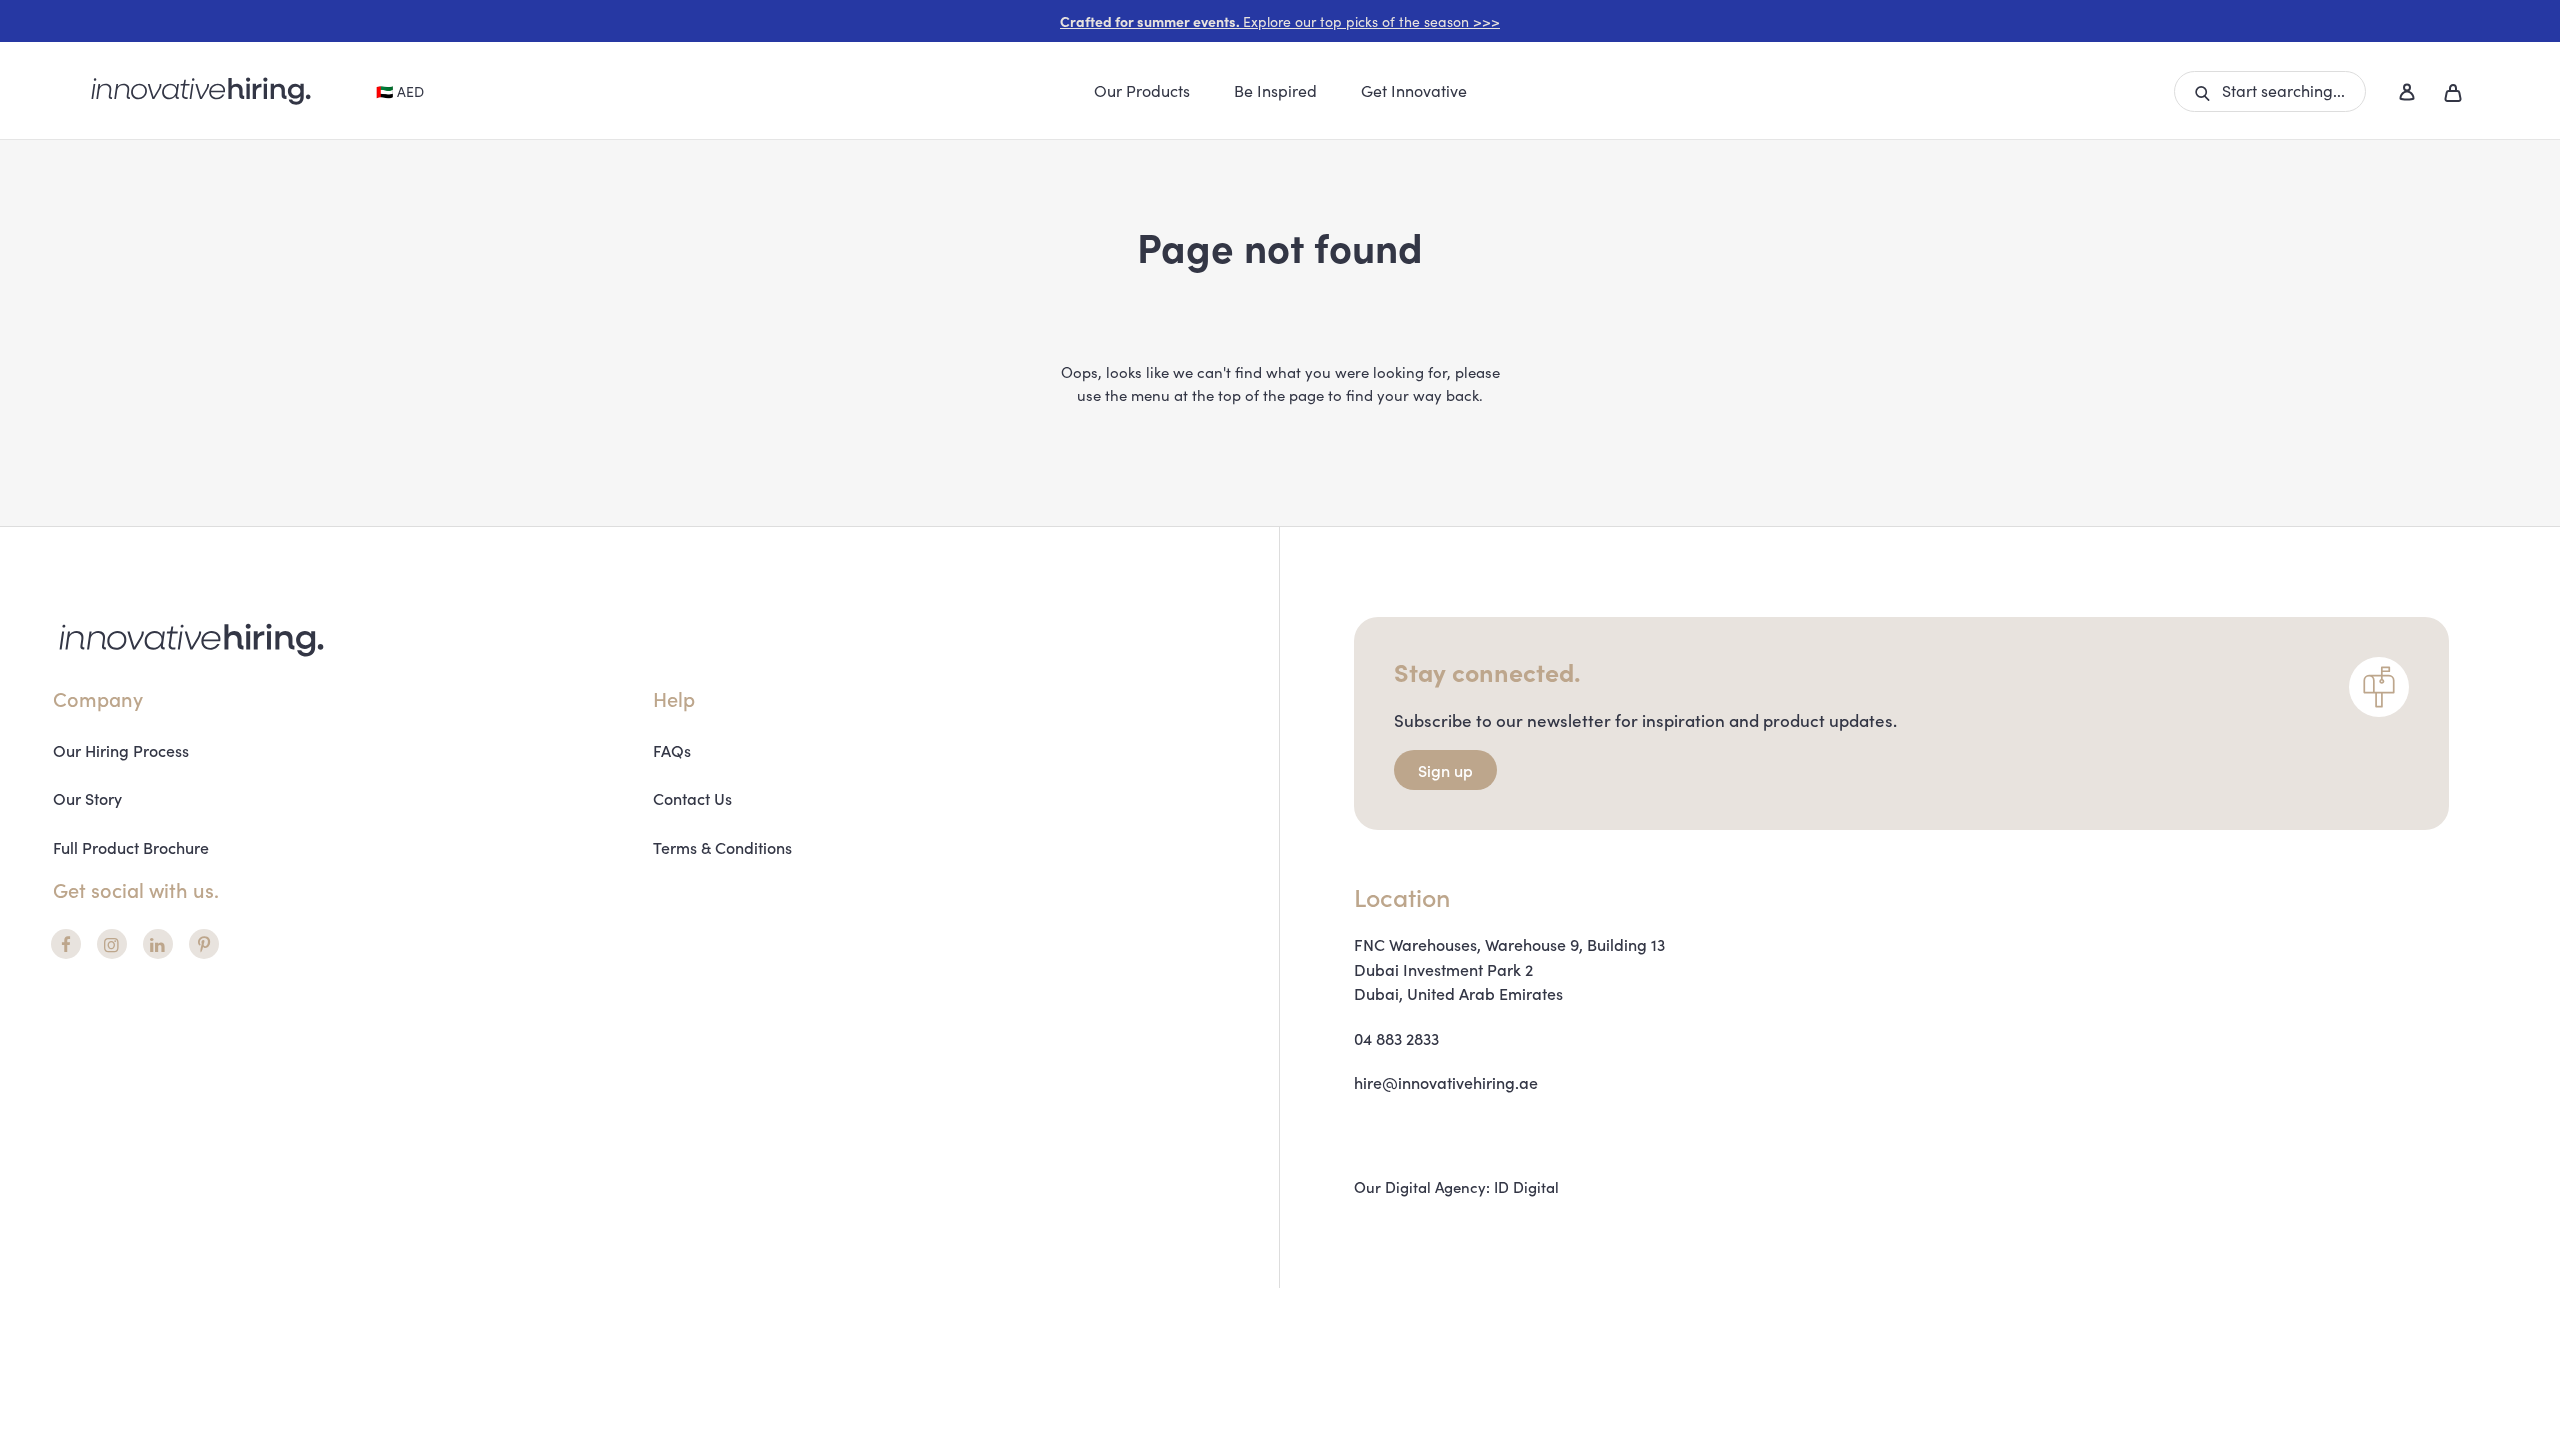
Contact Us (692, 798)
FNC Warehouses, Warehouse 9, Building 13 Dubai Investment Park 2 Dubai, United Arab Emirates (1509, 968)
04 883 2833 (1396, 1038)
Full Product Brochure (131, 847)
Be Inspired (1275, 90)
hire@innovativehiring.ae (1446, 1082)
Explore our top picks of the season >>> (1280, 21)
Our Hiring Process (121, 750)
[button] (2270, 91)
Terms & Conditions (722, 847)
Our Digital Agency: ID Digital (1456, 1186)
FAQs (672, 750)
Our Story (87, 798)
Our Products (1142, 90)
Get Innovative (1414, 90)
